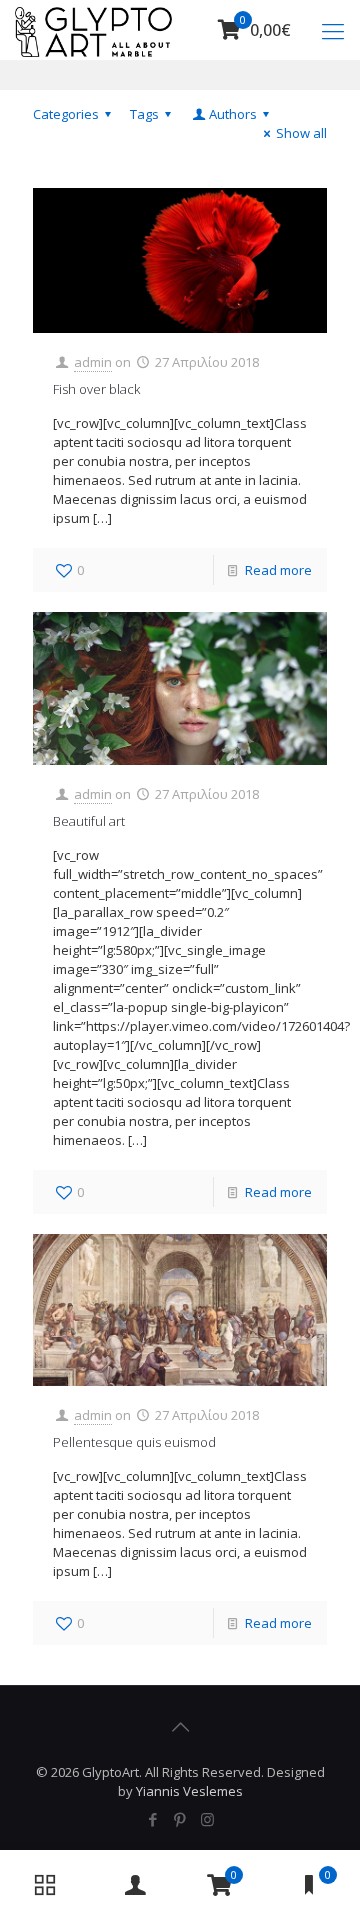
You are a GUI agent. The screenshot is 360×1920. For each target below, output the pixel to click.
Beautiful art (89, 821)
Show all (301, 133)
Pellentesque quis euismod (134, 1442)
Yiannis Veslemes (189, 1791)
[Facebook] (153, 1819)
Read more (278, 570)
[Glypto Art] (94, 30)
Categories (66, 114)
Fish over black (96, 389)
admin (93, 362)
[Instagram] (207, 1819)
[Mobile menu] (333, 30)
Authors (233, 114)
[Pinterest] (180, 1819)
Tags (144, 114)
